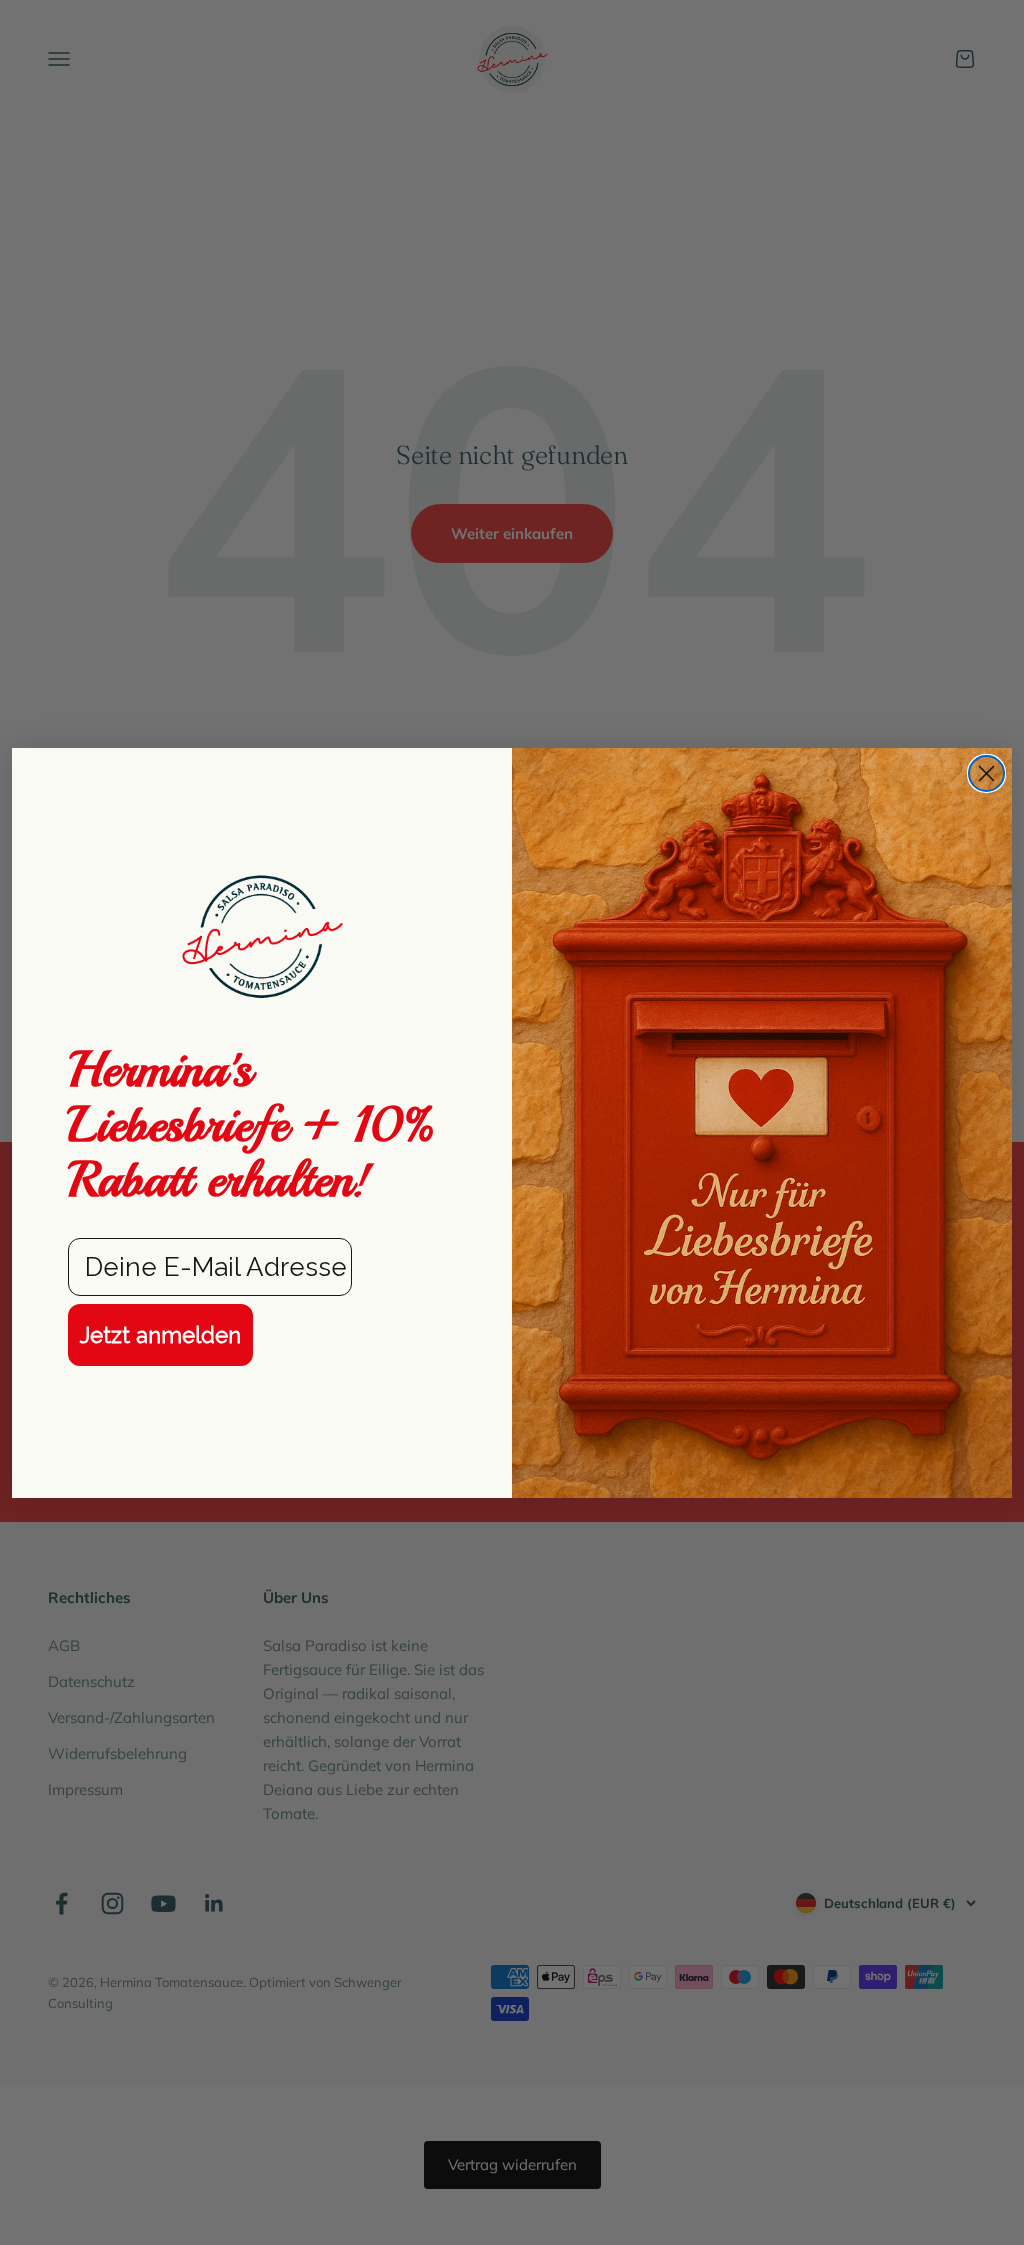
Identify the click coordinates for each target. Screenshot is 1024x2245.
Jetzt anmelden (160, 1335)
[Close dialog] (986, 773)
